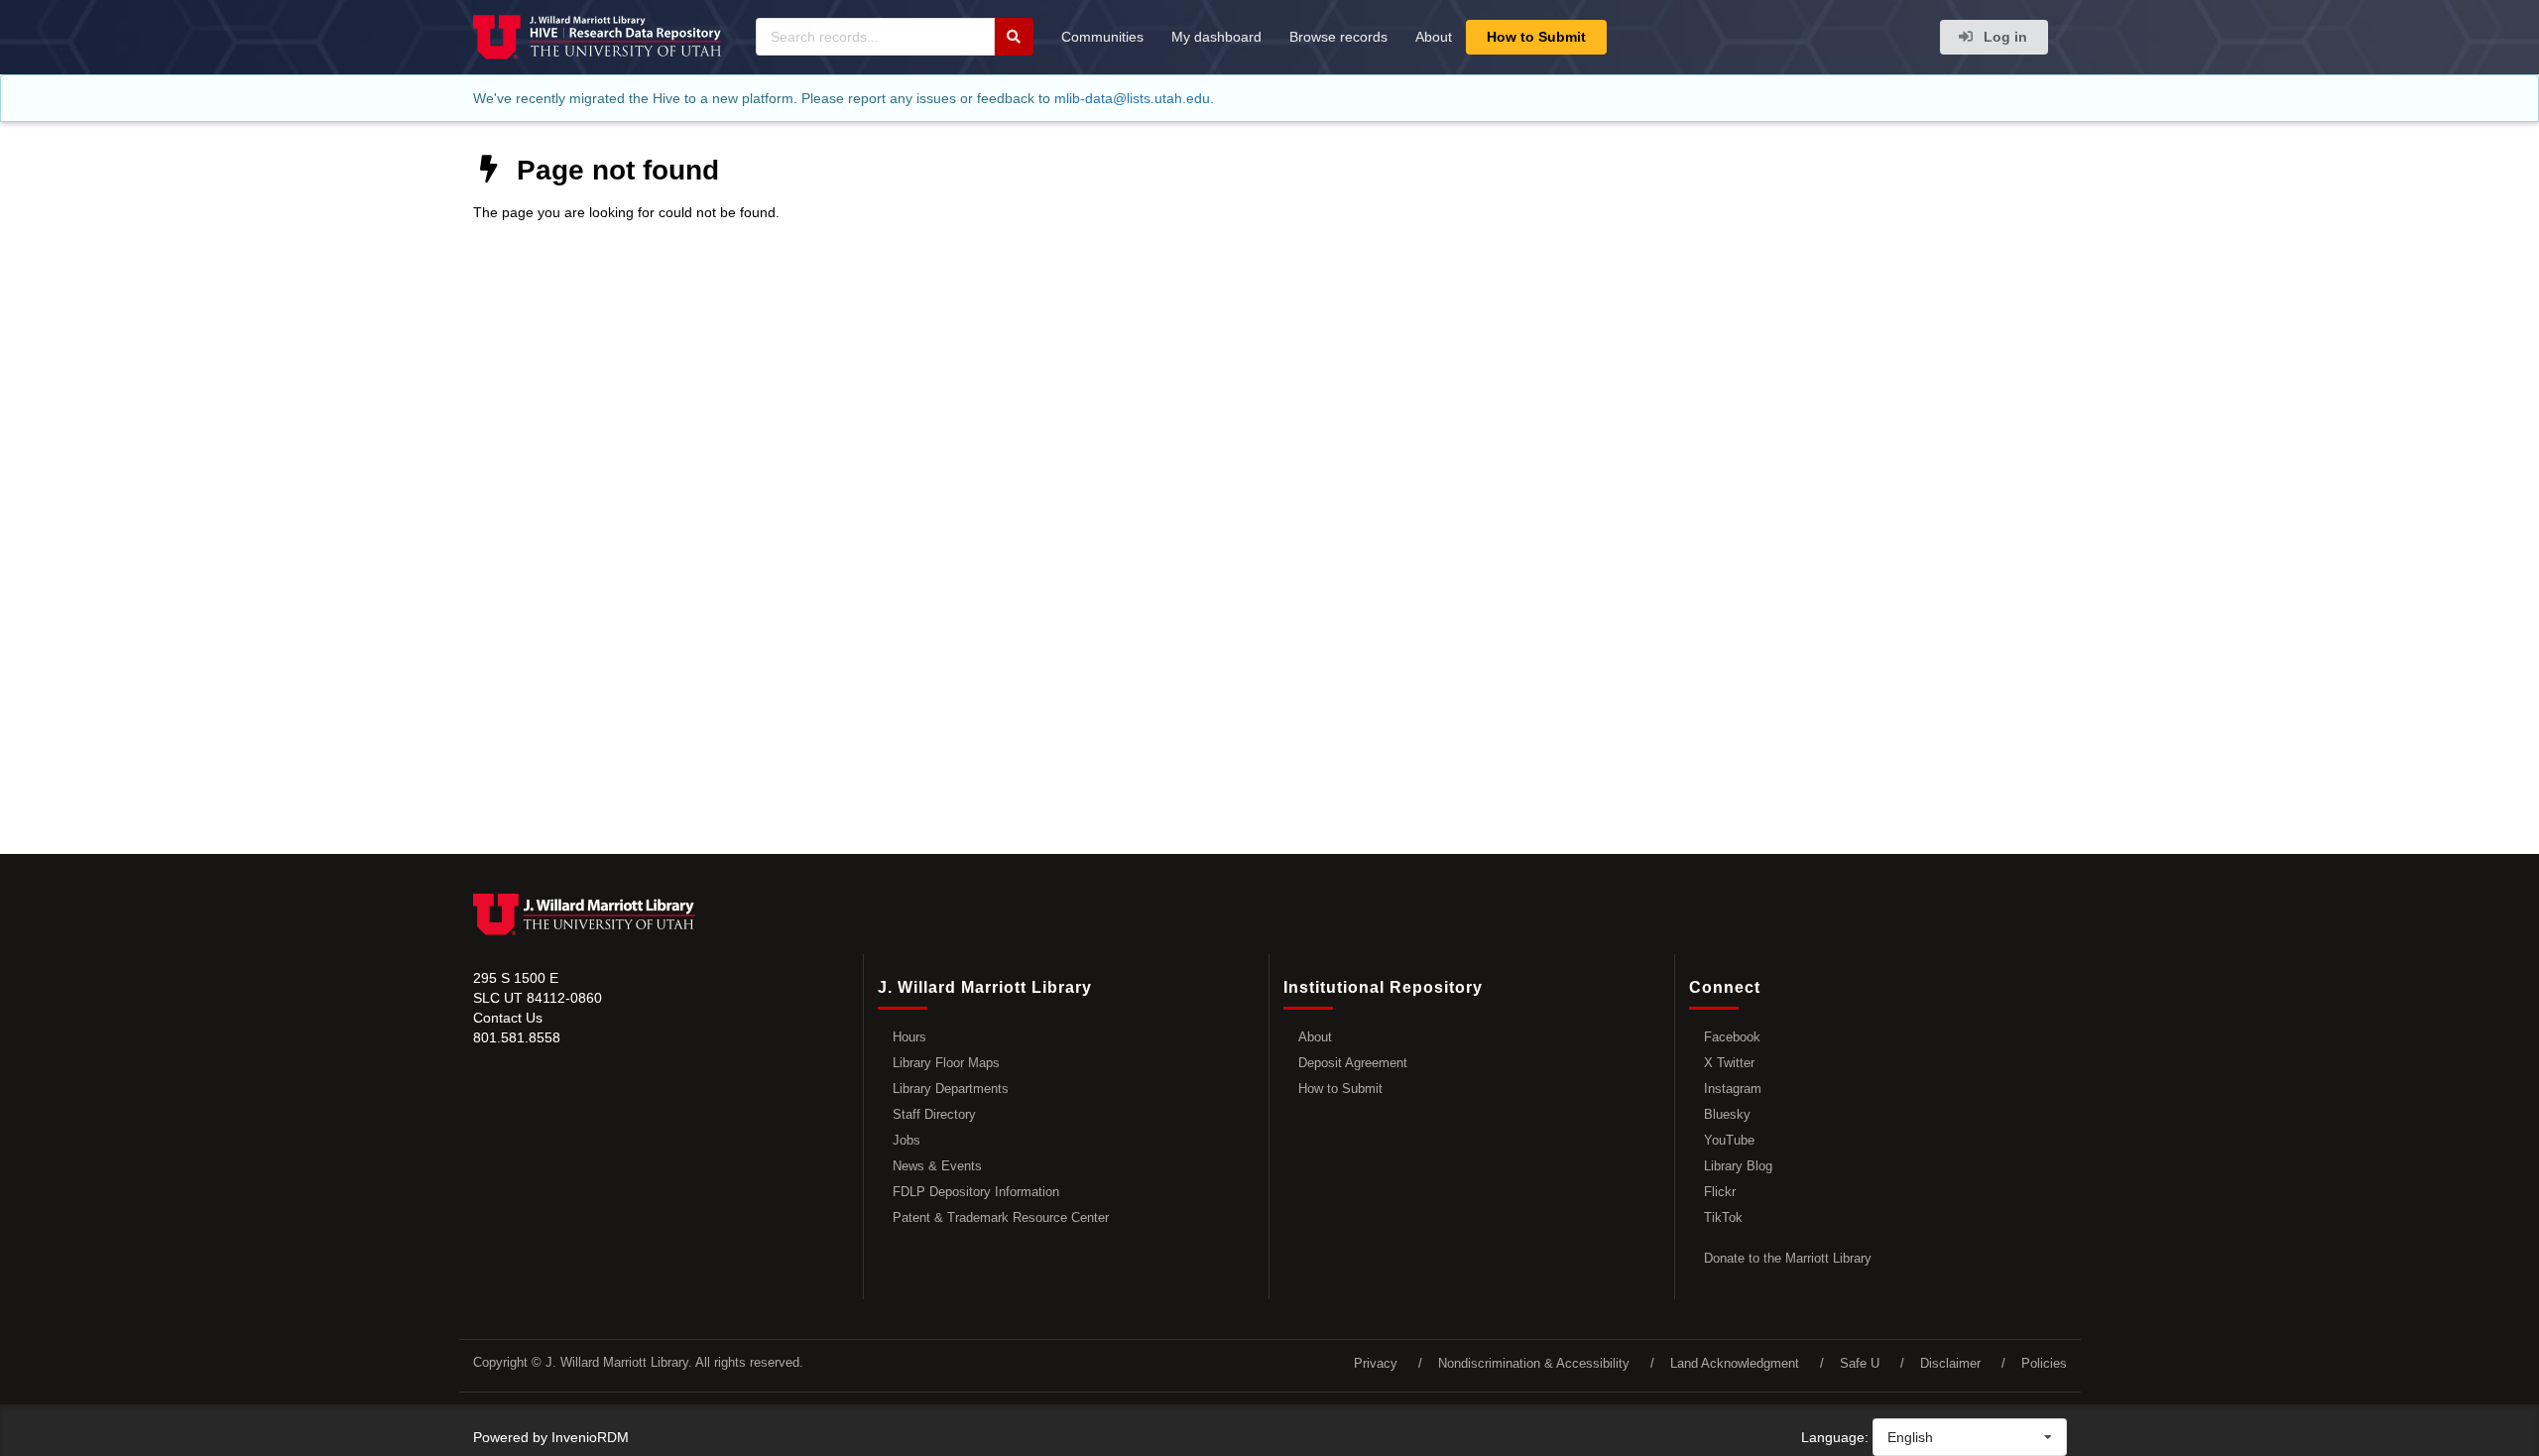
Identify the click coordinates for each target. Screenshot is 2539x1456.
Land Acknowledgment (1735, 1363)
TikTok (1723, 1217)
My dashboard (1216, 37)
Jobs (907, 1140)
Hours (909, 1037)
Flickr (1720, 1192)
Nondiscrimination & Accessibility (1534, 1363)
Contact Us (508, 1018)
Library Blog (1738, 1166)
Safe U (1860, 1363)
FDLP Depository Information (976, 1192)
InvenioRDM (590, 1437)
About (1434, 37)
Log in (2003, 37)
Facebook (1732, 1037)
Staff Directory (934, 1114)
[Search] (1014, 37)
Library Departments (951, 1089)
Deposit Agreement (1353, 1063)
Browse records (1338, 37)
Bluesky (1727, 1114)
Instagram (1733, 1089)
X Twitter (1729, 1063)
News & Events (937, 1166)
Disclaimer (1950, 1363)
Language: (1835, 1437)
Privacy (1376, 1363)
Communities (1102, 37)
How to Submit (1536, 37)
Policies (2044, 1363)
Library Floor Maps (946, 1063)
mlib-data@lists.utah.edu (1132, 98)
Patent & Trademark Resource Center (1001, 1217)
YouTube (1729, 1140)
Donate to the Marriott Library (1788, 1258)
